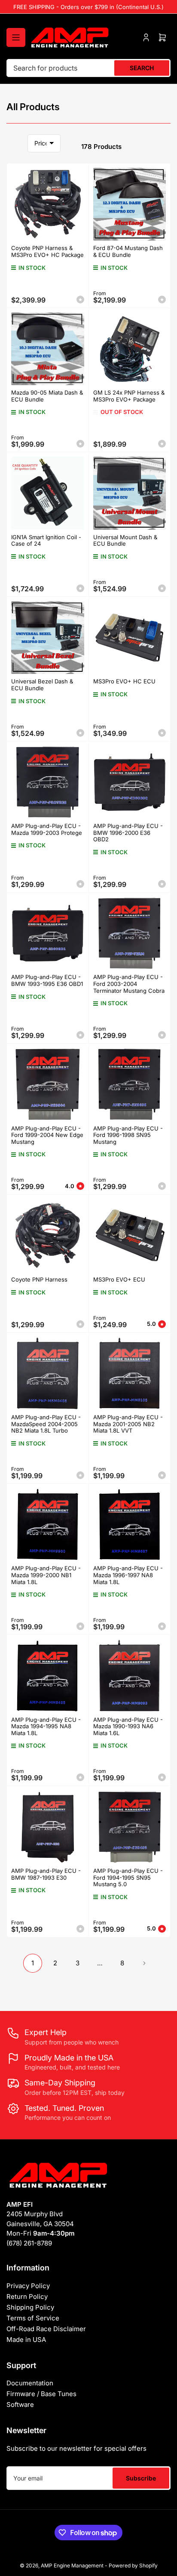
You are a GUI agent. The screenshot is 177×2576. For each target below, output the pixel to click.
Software (20, 2405)
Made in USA (26, 2340)
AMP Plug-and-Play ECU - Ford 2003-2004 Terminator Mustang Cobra (129, 984)
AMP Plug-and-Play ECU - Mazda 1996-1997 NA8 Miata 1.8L (128, 1575)
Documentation (30, 2383)
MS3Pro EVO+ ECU (119, 1279)
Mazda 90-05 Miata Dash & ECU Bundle (47, 396)
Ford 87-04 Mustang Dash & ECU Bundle (128, 251)
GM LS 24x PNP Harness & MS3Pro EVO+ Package (129, 396)
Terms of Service (33, 2318)
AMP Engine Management (72, 2565)
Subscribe (141, 2478)
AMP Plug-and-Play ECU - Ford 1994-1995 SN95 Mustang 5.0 (128, 1877)
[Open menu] (16, 37)
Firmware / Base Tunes (41, 2394)
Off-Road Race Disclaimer (46, 2329)
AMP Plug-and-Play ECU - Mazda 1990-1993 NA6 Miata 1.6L (128, 1726)
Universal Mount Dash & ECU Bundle (125, 541)
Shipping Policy (30, 2307)
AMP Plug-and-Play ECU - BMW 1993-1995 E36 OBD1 (47, 980)
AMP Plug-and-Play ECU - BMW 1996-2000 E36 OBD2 (128, 832)
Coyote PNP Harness (39, 1279)
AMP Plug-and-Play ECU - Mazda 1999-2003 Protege (47, 829)
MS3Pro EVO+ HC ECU (124, 681)
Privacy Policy (28, 2286)
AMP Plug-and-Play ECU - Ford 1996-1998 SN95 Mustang (128, 1135)
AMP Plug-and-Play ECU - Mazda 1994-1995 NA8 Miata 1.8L (46, 1726)
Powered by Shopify (133, 2565)
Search (142, 68)
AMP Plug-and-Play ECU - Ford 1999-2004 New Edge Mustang (47, 1135)
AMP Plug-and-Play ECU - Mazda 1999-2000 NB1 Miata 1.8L (46, 1575)
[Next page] (144, 1963)
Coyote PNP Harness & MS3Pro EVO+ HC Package (47, 251)
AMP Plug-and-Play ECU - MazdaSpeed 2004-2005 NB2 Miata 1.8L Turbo (46, 1424)
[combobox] (88, 68)
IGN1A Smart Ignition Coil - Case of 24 (46, 541)
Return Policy (27, 2296)
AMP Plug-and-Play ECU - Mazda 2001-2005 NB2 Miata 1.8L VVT (128, 1424)
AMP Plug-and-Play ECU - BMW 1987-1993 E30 (46, 1874)
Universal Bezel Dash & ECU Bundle (42, 685)
